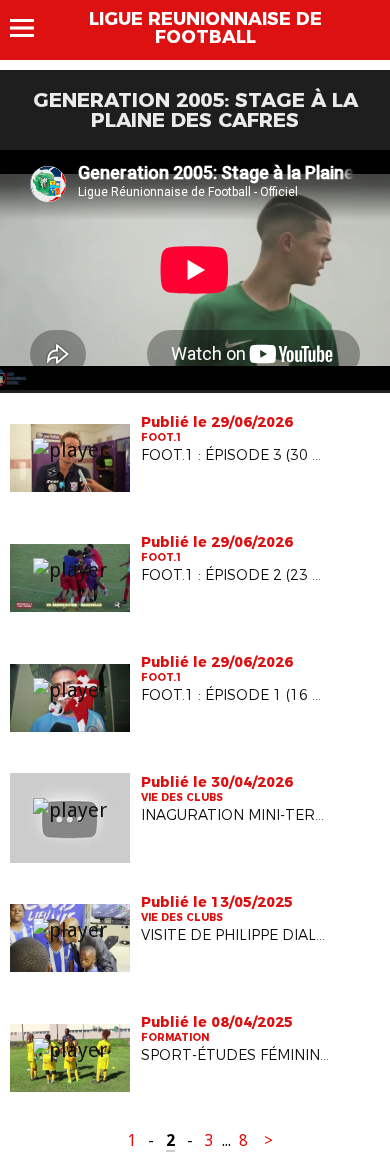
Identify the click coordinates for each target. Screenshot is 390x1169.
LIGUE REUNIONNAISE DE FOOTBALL (205, 28)
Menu (31, 28)
